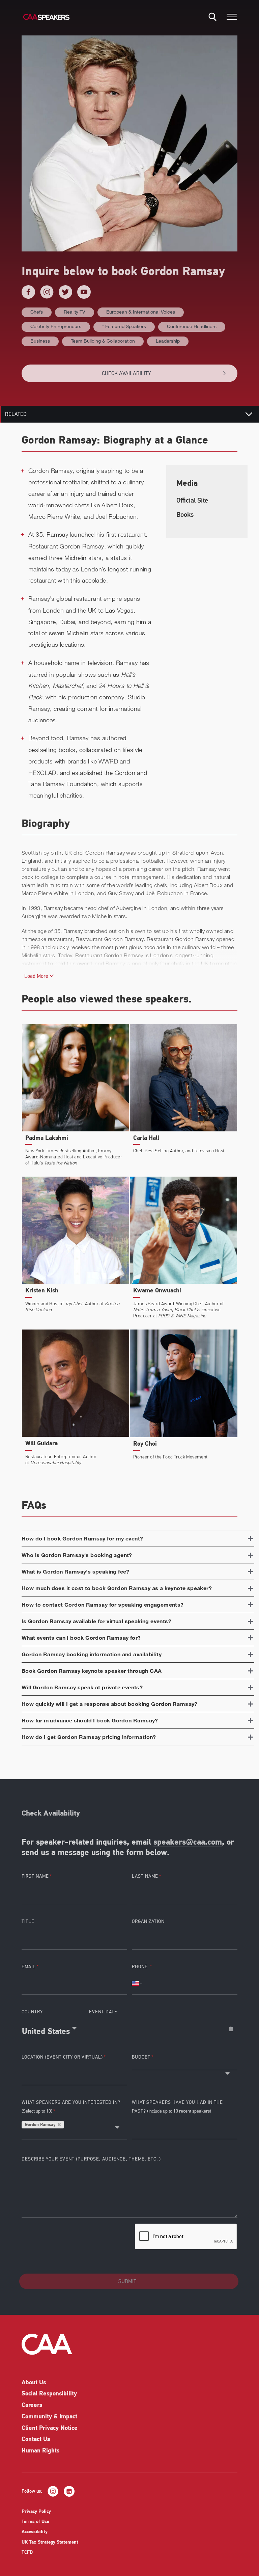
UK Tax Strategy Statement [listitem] (50, 2542)
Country (32, 2012)
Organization (148, 1921)
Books (185, 515)
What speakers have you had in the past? (177, 2107)
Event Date (103, 2012)
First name (35, 1876)
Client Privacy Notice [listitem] (50, 2429)
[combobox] (53, 2029)
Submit (127, 2281)
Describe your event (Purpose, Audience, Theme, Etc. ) (91, 2159)
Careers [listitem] (32, 2406)
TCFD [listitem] (27, 2553)
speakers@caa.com (188, 1843)
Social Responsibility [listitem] (49, 2394)
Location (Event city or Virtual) (62, 2057)
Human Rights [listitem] (40, 2451)
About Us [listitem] (34, 2383)
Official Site (192, 500)
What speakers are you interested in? (71, 2107)
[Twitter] (65, 292)
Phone (140, 1967)
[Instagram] (47, 292)
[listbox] (185, 2067)
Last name (145, 1876)
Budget (141, 2057)
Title (28, 1921)
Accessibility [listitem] (35, 2532)
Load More (37, 976)
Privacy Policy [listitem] (36, 2512)
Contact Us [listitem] (36, 2440)
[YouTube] (84, 292)
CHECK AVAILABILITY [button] (126, 373)
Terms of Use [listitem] (35, 2522)
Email (29, 1967)
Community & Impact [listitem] (49, 2417)
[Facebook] (28, 292)
